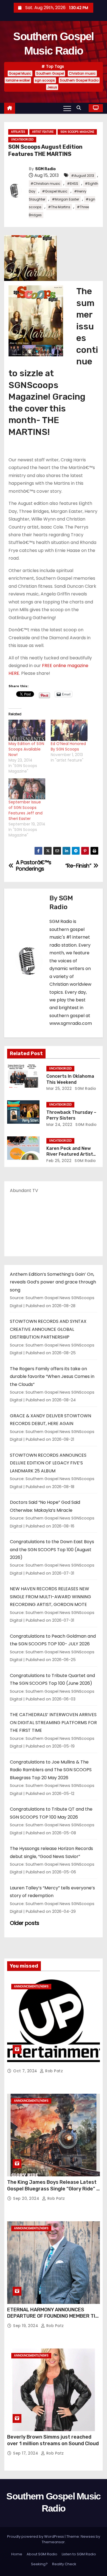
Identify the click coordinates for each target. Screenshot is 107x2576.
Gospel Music (20, 73)
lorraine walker (18, 80)
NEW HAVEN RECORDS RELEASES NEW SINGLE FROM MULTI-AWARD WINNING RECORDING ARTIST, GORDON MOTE (50, 1597)
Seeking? (39, 2564)
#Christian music (45, 184)
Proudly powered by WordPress (36, 2536)
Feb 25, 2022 (59, 1161)
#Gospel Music (55, 191)
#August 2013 (83, 176)
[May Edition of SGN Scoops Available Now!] (27, 730)
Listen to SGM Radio (79, 2554)
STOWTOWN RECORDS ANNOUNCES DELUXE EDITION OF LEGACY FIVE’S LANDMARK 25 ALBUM (48, 1463)
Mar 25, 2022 (59, 1088)
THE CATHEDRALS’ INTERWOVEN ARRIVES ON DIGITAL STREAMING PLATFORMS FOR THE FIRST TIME (53, 1722)
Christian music (82, 73)
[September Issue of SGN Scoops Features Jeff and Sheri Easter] (27, 789)
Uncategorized (22, 140)
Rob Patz (54, 2071)
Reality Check (64, 2564)
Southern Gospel (50, 73)
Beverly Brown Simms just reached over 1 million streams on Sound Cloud (53, 2440)
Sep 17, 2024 (26, 2453)
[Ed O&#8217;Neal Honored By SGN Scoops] (69, 730)
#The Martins (59, 207)
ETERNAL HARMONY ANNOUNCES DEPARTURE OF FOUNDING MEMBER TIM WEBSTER (53, 2316)
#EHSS (73, 184)
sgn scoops (45, 80)
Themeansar (53, 2542)
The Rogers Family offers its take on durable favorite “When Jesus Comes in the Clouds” (52, 1377)
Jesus (52, 87)
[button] (80, 108)
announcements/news (31, 1986)
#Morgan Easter (65, 199)
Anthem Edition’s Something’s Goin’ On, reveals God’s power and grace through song (53, 1282)
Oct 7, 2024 (26, 2071)
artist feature (43, 132)
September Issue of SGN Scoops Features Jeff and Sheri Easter (26, 810)
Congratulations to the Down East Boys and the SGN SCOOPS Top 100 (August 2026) (52, 1550)
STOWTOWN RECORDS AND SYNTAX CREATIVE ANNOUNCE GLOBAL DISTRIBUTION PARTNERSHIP (48, 1329)
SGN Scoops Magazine (77, 132)
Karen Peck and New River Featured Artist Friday (70, 1154)
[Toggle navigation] (67, 108)
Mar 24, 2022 (59, 1125)
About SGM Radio (42, 2554)
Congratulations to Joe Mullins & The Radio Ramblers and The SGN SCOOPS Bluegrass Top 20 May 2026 (51, 1770)
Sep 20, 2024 (27, 2198)
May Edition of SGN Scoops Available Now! (26, 749)
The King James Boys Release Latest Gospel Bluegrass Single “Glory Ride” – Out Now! (53, 2189)
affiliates (18, 132)
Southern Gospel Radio (79, 80)
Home (17, 2554)
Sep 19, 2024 (26, 2326)
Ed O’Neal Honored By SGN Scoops (68, 746)
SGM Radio (45, 169)
